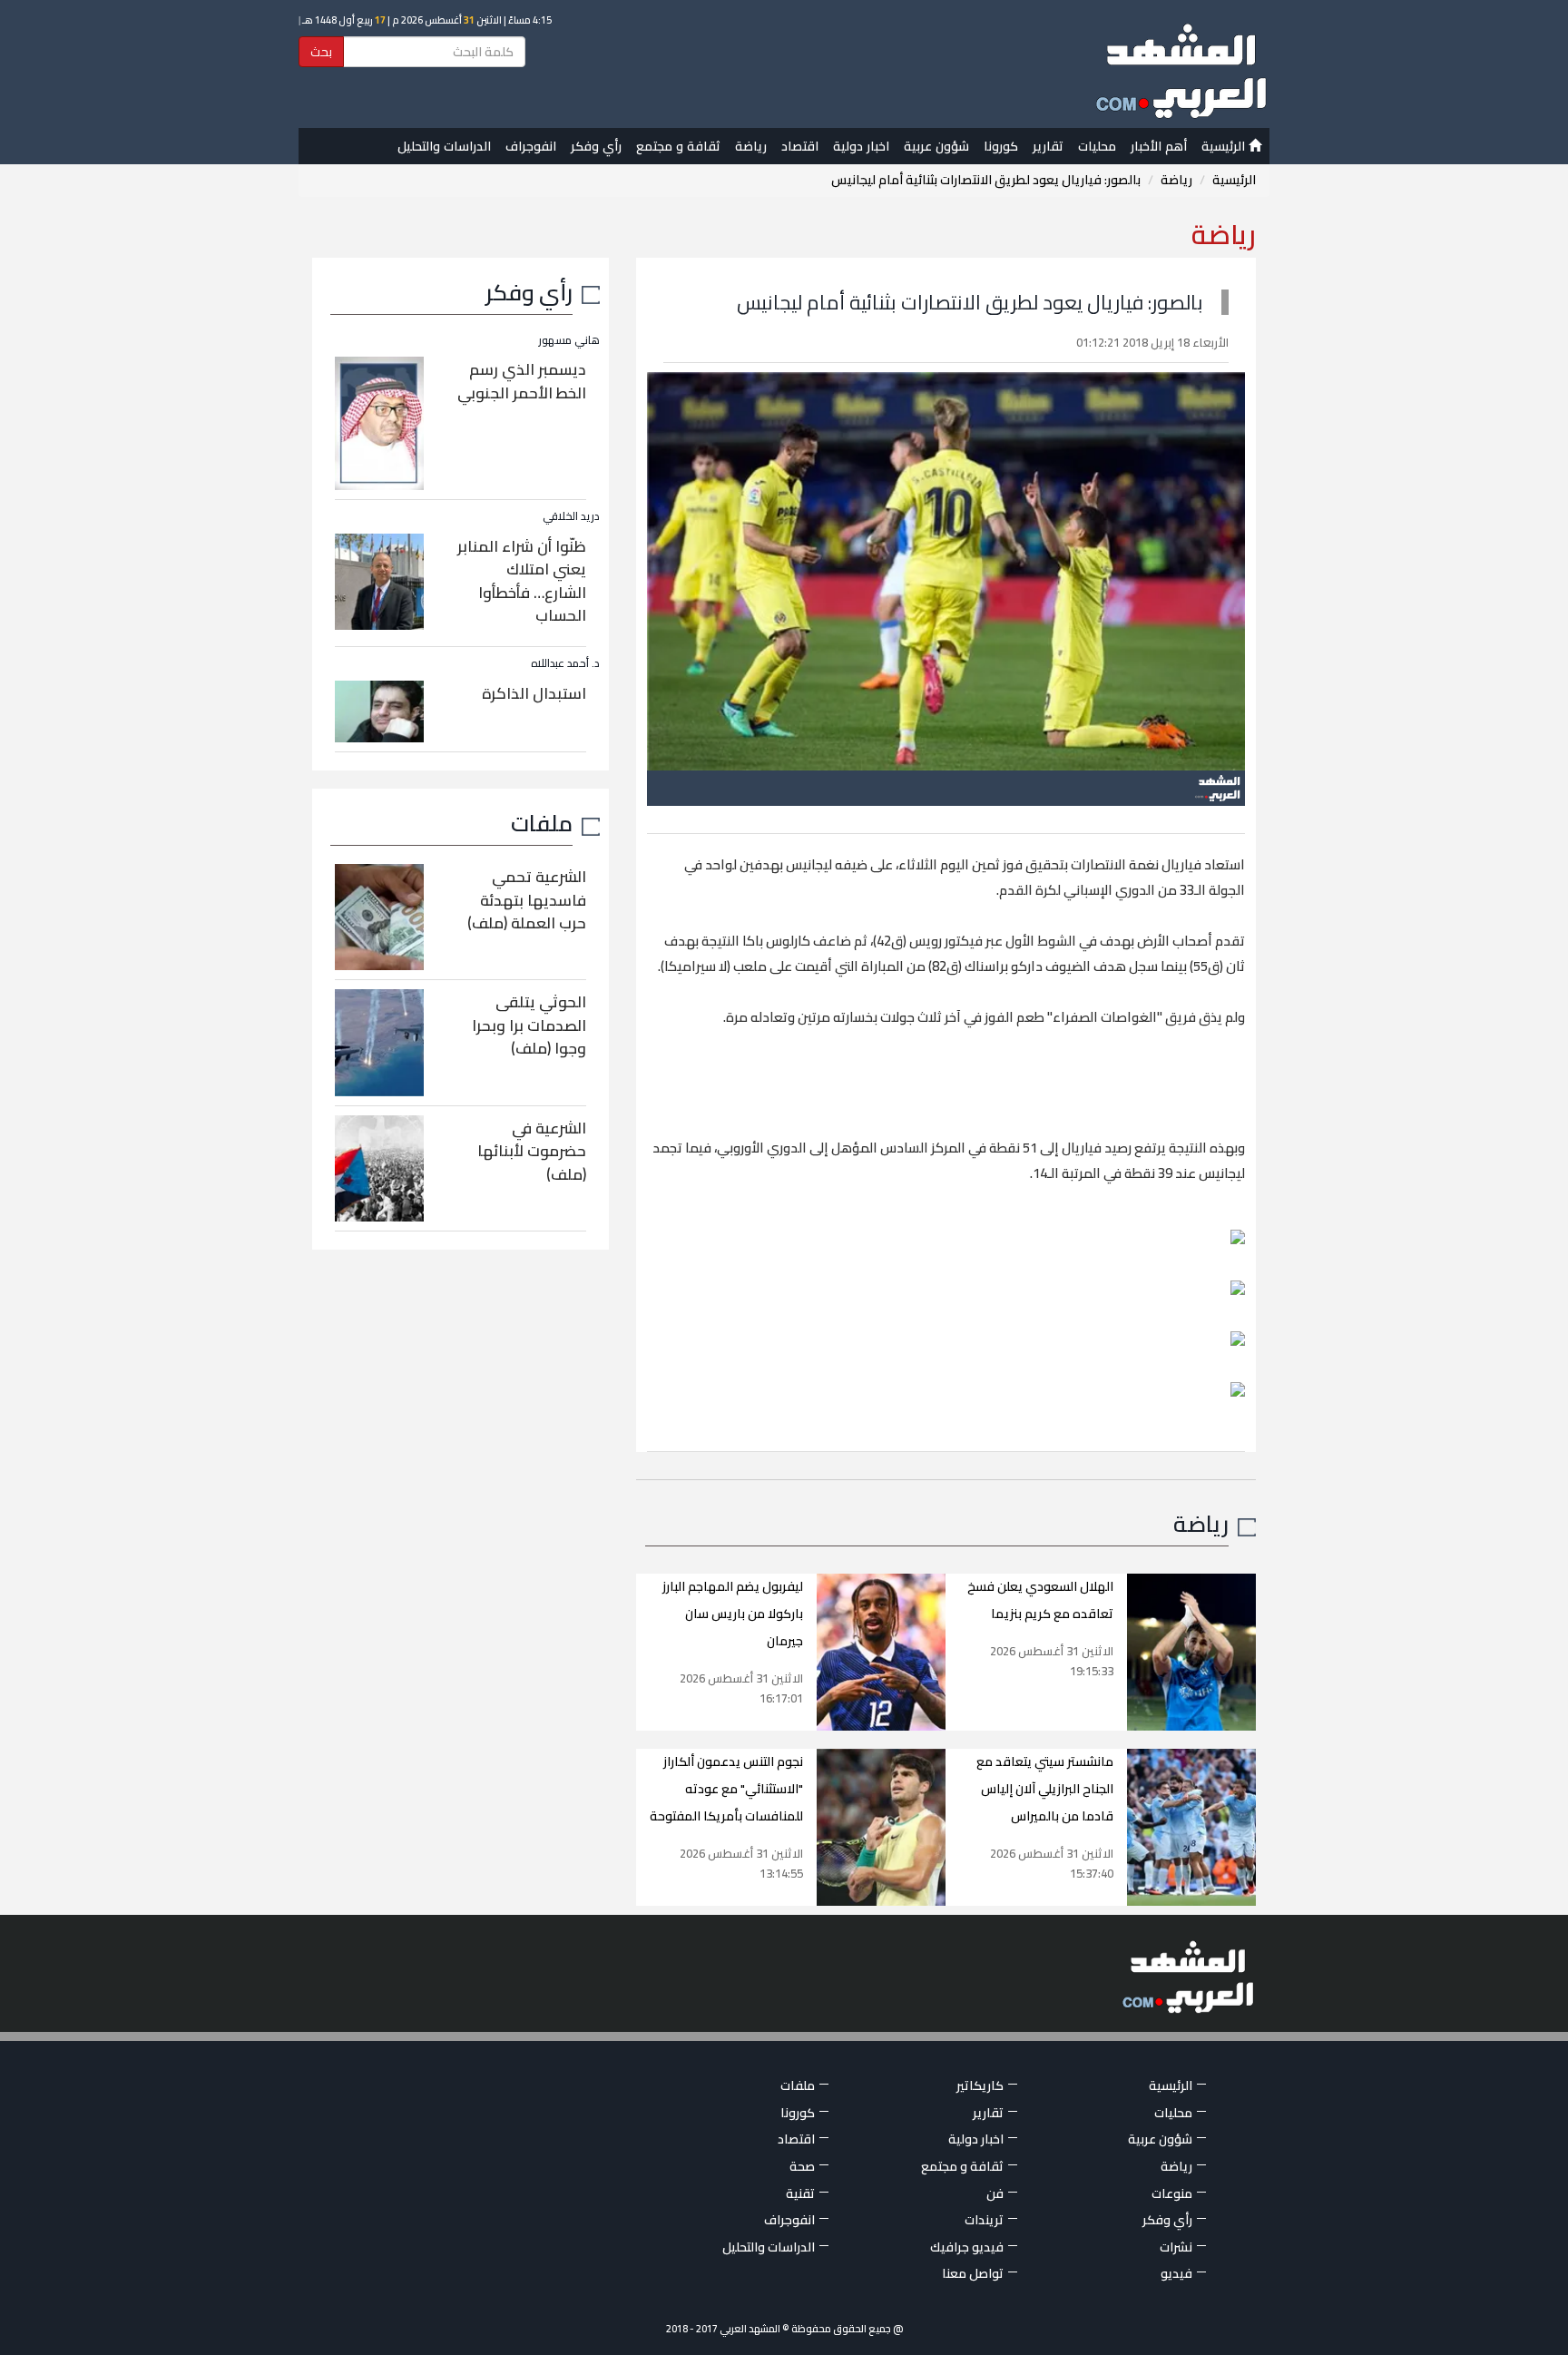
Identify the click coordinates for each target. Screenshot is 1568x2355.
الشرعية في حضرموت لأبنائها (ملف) (532, 1151)
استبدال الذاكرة (534, 693)
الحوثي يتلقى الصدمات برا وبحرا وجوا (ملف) (529, 1025)
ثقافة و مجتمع (678, 146)
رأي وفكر (596, 146)
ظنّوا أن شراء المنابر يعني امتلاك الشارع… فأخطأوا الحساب (522, 581)
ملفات (542, 823)
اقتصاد (800, 146)
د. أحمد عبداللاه (565, 663)
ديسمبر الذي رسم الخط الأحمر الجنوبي (522, 381)
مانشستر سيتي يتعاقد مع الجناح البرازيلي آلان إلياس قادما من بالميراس (1045, 1789)
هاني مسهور (569, 340)
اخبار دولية (861, 146)
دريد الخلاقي (571, 516)
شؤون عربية (936, 146)
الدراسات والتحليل (444, 146)
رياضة (751, 146)
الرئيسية (1225, 146)
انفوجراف (531, 146)
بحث (321, 52)
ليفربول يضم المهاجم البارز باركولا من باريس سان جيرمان (733, 1614)
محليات (1097, 146)
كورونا (1001, 146)
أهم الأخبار (1159, 146)
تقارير (1048, 146)
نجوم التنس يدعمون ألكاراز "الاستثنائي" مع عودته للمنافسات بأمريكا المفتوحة (726, 1789)
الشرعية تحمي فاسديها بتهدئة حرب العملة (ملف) (527, 900)
